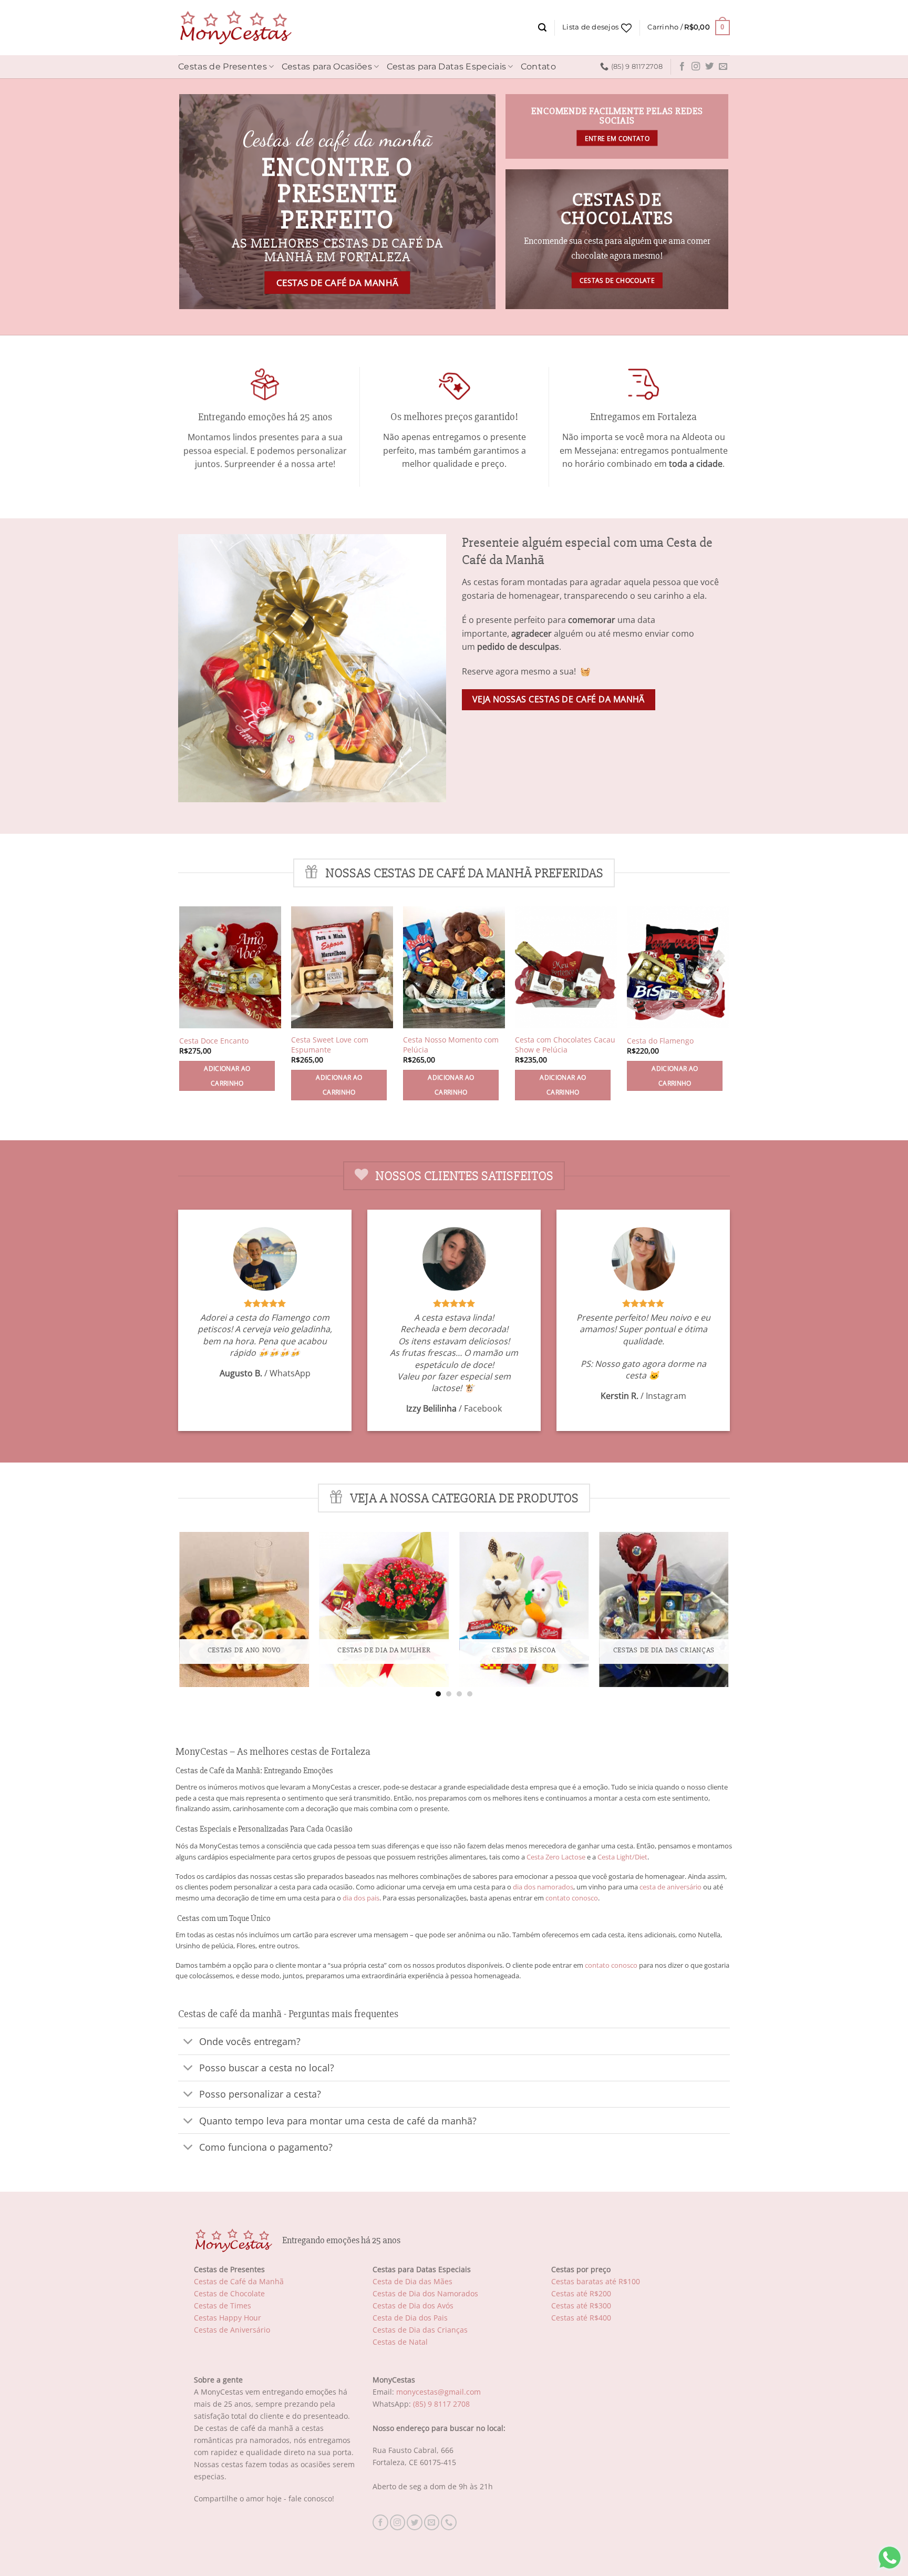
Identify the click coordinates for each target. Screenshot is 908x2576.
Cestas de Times (223, 2306)
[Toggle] (188, 2042)
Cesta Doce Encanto (214, 1041)
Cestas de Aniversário (232, 2330)
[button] (542, 28)
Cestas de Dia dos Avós (413, 2306)
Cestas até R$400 (581, 2318)
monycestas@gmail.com (438, 2392)
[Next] (728, 1614)
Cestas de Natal (400, 2342)
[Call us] (449, 2522)
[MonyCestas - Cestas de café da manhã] (235, 28)
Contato (538, 67)
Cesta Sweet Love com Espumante (330, 1045)
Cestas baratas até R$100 (596, 2281)
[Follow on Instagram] (696, 67)
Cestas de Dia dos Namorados (425, 2293)
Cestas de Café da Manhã (239, 2281)
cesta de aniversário (670, 1887)
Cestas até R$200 (581, 2293)
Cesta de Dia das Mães (412, 2281)
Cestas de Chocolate (229, 2293)
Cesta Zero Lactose (556, 1857)
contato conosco (572, 1898)
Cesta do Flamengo (660, 1041)
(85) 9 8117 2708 (441, 2404)
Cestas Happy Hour (228, 2318)
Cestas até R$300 (581, 2306)
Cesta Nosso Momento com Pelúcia (451, 1045)
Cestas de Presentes (223, 67)
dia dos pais (361, 1898)
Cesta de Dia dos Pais (410, 2318)
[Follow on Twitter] (709, 67)
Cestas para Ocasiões (327, 67)
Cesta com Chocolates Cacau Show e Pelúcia (565, 1045)
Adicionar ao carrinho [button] (227, 1076)
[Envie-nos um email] (723, 67)
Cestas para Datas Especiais (447, 67)
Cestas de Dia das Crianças (420, 2330)
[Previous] (180, 1614)
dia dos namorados (543, 1887)
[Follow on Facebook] (682, 67)
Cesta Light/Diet (622, 1857)
